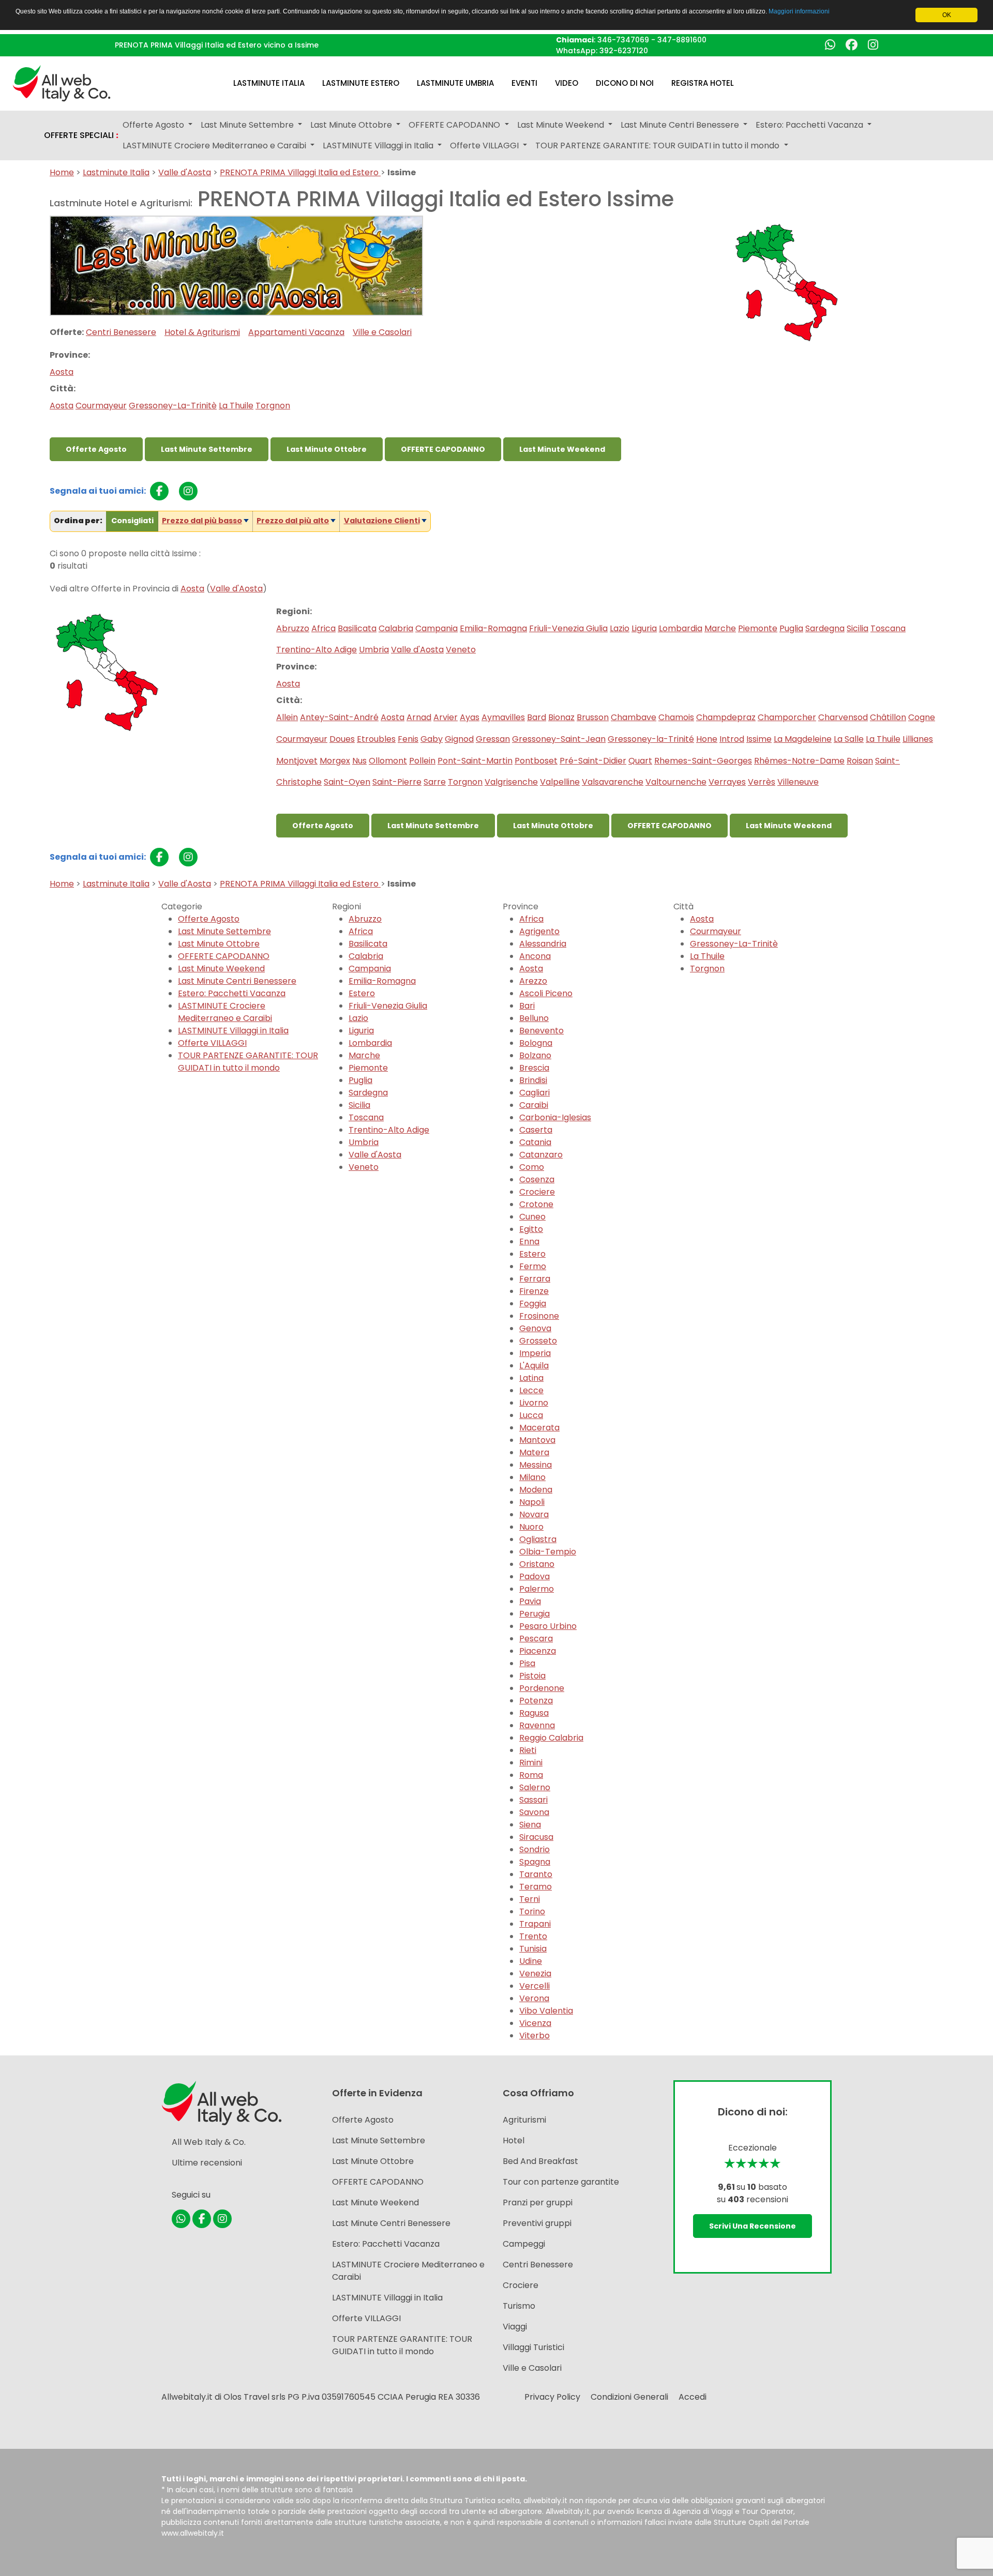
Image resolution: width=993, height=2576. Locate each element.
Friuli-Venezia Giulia (568, 628)
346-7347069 (623, 40)
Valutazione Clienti (382, 521)
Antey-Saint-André (339, 717)
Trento (533, 1936)
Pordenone (542, 1688)
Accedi (693, 2397)
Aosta (62, 372)
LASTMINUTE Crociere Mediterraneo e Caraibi (225, 1012)
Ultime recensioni (207, 2163)
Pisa (527, 1663)
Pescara (536, 1638)
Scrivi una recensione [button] (753, 2226)
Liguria (644, 628)
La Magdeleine (803, 739)
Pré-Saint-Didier (593, 761)
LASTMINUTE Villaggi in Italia (233, 1031)
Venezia (535, 1973)
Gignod (459, 739)
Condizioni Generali (629, 2397)
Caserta (536, 1130)
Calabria (396, 628)
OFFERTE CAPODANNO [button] (455, 125)
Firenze (534, 1291)
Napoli (532, 1502)
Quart (640, 761)
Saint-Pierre (397, 782)
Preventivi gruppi (537, 2223)
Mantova (537, 1440)
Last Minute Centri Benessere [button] (681, 125)
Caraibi (534, 1105)
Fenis (408, 739)
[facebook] (159, 491)
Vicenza (535, 2023)
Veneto (461, 650)
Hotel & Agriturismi (202, 332)
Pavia (530, 1601)
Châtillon (888, 717)
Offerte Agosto (96, 449)
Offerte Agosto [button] (154, 125)
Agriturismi (524, 2120)
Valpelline (560, 782)
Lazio (620, 628)
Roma (531, 1775)
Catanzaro (541, 1155)
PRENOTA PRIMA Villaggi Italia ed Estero (300, 172)
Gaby (432, 739)
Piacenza (538, 1651)
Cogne (922, 717)
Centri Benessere (121, 332)
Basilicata (357, 628)
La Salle (849, 739)
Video (567, 83)
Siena (530, 1825)
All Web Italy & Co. (209, 2142)
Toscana (888, 628)
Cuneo (532, 1217)
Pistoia (532, 1676)
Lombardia (681, 628)
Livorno (534, 1403)
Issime (759, 739)
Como (532, 1167)
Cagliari (535, 1093)
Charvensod (843, 717)
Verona (534, 1998)
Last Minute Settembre (207, 449)
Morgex (335, 761)
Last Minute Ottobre (327, 449)
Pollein (422, 761)
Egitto (531, 1229)
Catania (535, 1142)
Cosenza (537, 1179)
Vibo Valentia (546, 2011)
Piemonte (758, 628)
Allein (287, 717)
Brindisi (533, 1080)
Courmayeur (101, 406)
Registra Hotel (703, 83)
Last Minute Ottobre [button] (352, 125)
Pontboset (536, 761)
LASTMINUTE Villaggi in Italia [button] (379, 146)
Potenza (536, 1701)
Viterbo (535, 2036)
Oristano (537, 1564)
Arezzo (533, 981)
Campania (437, 628)
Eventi (524, 83)
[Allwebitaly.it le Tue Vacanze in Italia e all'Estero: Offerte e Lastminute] (62, 82)
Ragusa (534, 1713)
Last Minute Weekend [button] (562, 125)
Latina (531, 1378)
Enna (529, 1241)
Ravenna (537, 1725)
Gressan (493, 739)
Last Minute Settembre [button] (248, 125)
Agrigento (539, 931)
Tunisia (533, 1949)
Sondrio (535, 1849)
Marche (720, 628)
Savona (534, 1812)
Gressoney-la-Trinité (651, 739)
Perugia (535, 1614)
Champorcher (787, 717)
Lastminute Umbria (455, 83)
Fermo (533, 1266)
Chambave (634, 717)
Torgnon (273, 406)
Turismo (519, 2306)
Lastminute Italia (269, 83)
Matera (534, 1452)
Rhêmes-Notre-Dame (799, 761)
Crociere (537, 1192)
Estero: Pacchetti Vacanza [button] (810, 125)
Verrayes (727, 782)
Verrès (762, 782)
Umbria (374, 650)
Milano (532, 1477)
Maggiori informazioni (799, 11)
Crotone (536, 1204)
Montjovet (297, 761)
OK (947, 15)
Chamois (676, 717)
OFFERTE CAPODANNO (443, 449)
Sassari (533, 1800)
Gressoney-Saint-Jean (559, 739)
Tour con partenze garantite (561, 2182)
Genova (535, 1328)
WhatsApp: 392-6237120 (602, 51)
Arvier (446, 717)
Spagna (535, 1862)
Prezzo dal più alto (293, 521)
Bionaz (561, 717)
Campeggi (524, 2244)
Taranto (536, 1874)
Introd (732, 739)
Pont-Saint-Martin (475, 761)
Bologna (536, 1043)
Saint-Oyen (347, 782)
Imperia (535, 1353)
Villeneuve (798, 782)
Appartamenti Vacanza (296, 332)
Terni (530, 1899)
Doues (342, 739)
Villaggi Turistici (533, 2347)
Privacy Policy (552, 2397)
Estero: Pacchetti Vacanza (232, 993)
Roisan (860, 761)
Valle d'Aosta (185, 172)
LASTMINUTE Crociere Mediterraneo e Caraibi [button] (215, 146)
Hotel (514, 2140)
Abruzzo (293, 628)
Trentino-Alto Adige (317, 650)
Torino (532, 1911)
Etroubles (376, 739)
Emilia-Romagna (493, 628)
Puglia (791, 628)
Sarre (435, 782)
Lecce (531, 1390)
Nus (359, 761)
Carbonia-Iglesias (555, 1117)
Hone (707, 739)
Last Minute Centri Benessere (237, 981)
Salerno (535, 1787)
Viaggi (515, 2327)
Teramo (536, 1887)
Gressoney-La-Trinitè (173, 406)
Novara (534, 1514)
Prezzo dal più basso (202, 521)
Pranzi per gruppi (538, 2202)
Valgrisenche (511, 782)
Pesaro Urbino (548, 1626)
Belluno (534, 1018)
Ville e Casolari (382, 332)
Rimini (531, 1763)
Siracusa (536, 1837)
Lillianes (918, 739)
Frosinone (539, 1316)
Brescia (534, 1068)
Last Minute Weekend (562, 449)
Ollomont (388, 761)
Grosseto (538, 1341)
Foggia (533, 1304)
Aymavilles (503, 717)
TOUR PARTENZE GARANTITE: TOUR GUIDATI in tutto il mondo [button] (658, 146)
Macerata (539, 1428)
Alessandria (543, 944)
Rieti (528, 1750)
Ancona (535, 956)
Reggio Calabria (551, 1738)
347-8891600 (682, 40)
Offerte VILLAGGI (212, 1043)
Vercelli (535, 1986)
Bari (527, 1006)
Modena (536, 1490)
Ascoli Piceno (546, 993)
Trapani (535, 1924)
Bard (537, 717)
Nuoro (531, 1527)
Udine (531, 1961)
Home (62, 172)
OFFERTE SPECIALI (81, 135)
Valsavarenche (613, 782)
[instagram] (188, 491)
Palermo (537, 1589)
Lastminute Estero (361, 83)
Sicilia (857, 628)
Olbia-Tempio (548, 1552)
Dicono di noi (625, 83)
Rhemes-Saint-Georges (703, 761)
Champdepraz (726, 717)
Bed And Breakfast (540, 2161)
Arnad (419, 717)
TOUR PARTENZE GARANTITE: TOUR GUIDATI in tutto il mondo (248, 1062)
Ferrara (535, 1279)
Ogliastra (538, 1539)
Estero (362, 993)
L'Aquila (534, 1366)
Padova (535, 1576)
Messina (536, 1465)
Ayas (470, 717)
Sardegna (825, 628)
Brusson (593, 717)
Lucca (531, 1415)
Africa (324, 628)
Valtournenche (676, 782)
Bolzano (535, 1055)
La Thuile (236, 406)
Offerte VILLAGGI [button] (485, 146)
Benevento (541, 1031)
